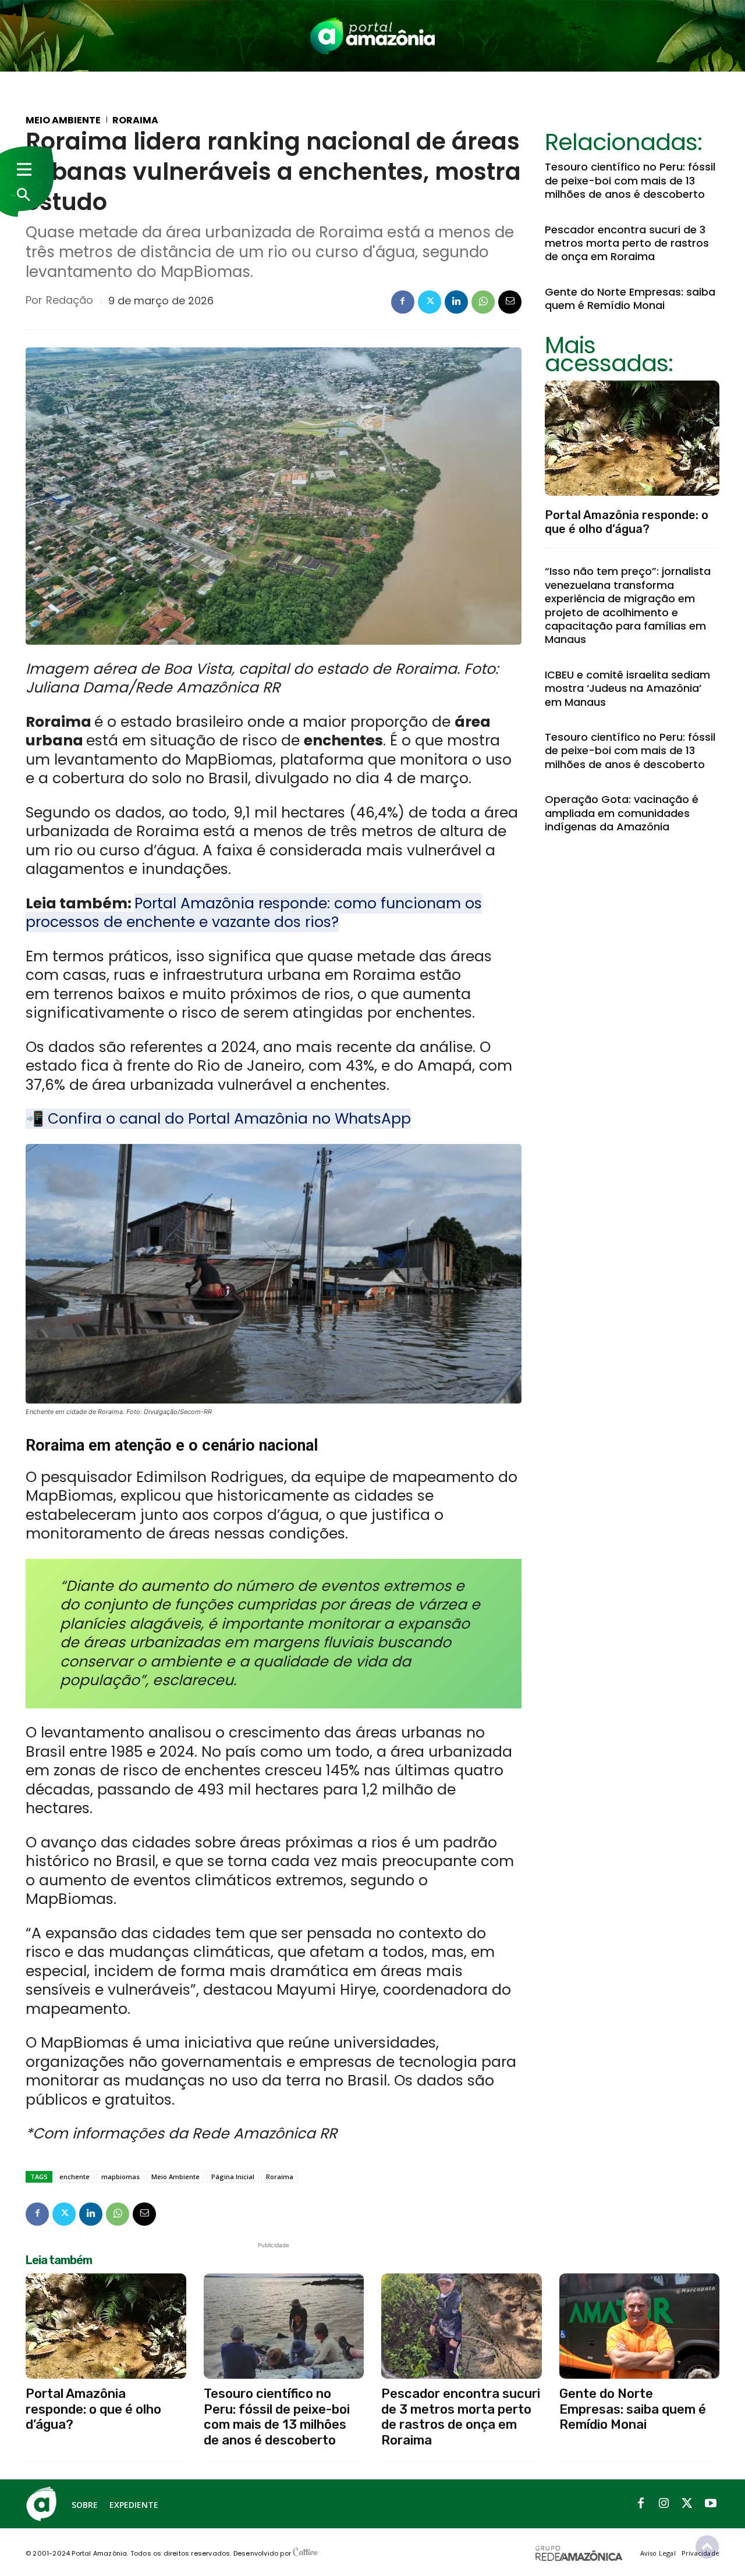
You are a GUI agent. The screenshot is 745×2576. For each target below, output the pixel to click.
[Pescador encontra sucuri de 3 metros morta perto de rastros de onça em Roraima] (462, 2326)
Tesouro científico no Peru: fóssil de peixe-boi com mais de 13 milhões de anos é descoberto (630, 180)
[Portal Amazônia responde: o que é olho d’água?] (632, 438)
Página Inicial (233, 2177)
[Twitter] (430, 302)
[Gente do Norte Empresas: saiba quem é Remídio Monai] (640, 2326)
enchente (74, 2177)
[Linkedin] (456, 302)
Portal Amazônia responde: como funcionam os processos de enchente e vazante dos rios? (254, 913)
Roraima (135, 120)
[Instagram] (664, 2504)
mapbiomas (120, 2177)
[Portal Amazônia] (372, 36)
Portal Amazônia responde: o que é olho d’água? (627, 522)
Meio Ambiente (63, 120)
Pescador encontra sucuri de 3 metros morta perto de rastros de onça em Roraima (627, 243)
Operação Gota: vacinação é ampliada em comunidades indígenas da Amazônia (622, 813)
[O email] (510, 302)
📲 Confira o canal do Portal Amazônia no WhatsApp (218, 1119)
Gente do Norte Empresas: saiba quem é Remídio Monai (630, 299)
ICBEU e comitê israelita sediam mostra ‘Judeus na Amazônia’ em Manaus (627, 688)
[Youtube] (711, 2504)
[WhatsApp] (483, 302)
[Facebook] (403, 302)
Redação (70, 300)
